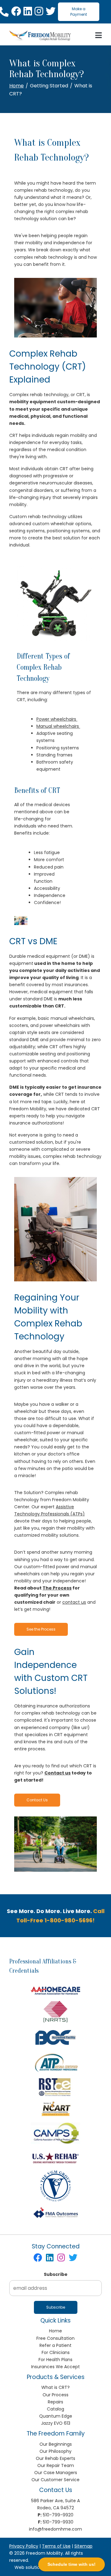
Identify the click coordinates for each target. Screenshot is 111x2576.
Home (16, 86)
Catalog (55, 2409)
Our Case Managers (56, 2473)
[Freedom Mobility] (40, 36)
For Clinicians (56, 2352)
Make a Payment (79, 12)
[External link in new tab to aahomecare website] (55, 1990)
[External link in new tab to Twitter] (51, 12)
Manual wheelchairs (58, 726)
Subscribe (56, 2274)
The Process (57, 1588)
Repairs (55, 2402)
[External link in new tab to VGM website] (55, 2186)
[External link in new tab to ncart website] (55, 2109)
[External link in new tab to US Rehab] (55, 2157)
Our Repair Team (56, 2465)
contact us (74, 1602)
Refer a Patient (55, 2345)
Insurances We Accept (55, 2367)
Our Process (55, 2395)
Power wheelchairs (57, 719)
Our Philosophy (55, 2451)
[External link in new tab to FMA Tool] (55, 2213)
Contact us (58, 1773)
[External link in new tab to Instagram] (39, 12)
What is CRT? (55, 2387)
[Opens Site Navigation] (99, 36)
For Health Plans (55, 2360)
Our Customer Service (55, 2480)
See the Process (41, 1629)
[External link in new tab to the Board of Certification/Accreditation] (56, 2038)
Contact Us (37, 1800)
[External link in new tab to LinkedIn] (28, 12)
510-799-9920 (58, 2515)
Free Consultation (55, 2338)
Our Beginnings (56, 2444)
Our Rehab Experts (55, 2458)
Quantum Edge (56, 2416)
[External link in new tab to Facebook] (16, 12)
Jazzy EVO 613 (56, 2423)
